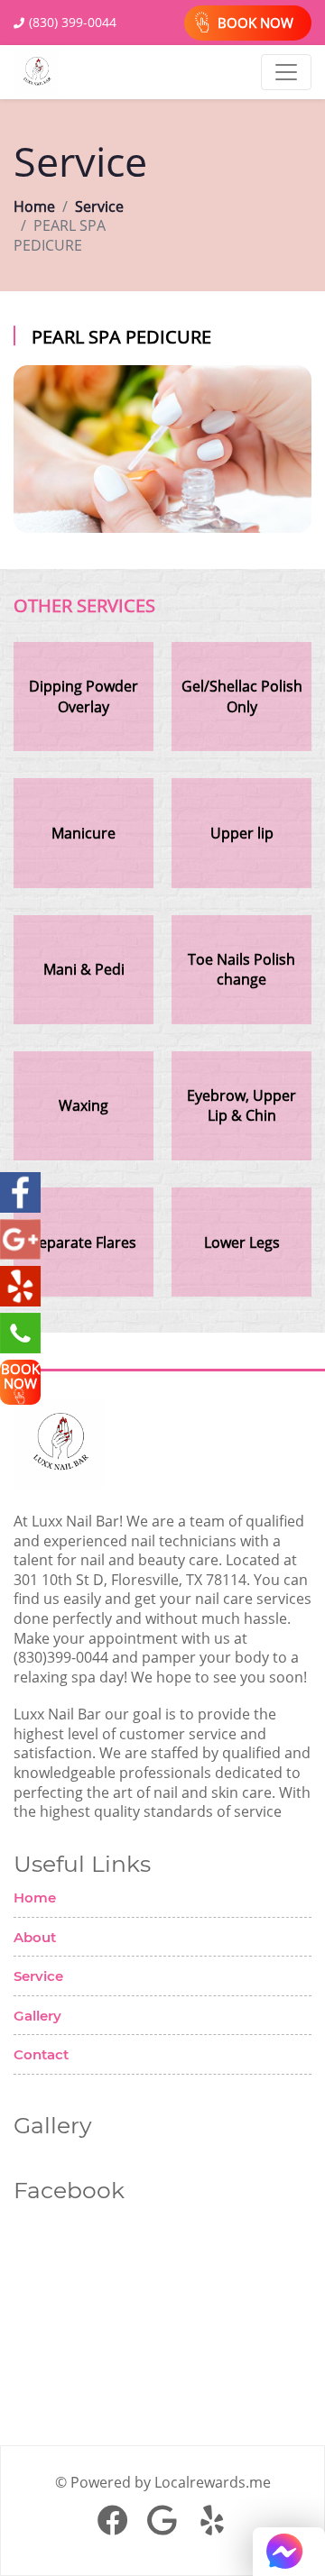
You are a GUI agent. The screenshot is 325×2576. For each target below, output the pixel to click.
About (35, 1937)
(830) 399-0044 (73, 22)
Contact (41, 2054)
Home (34, 207)
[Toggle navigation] (286, 72)
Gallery (37, 2016)
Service (99, 207)
